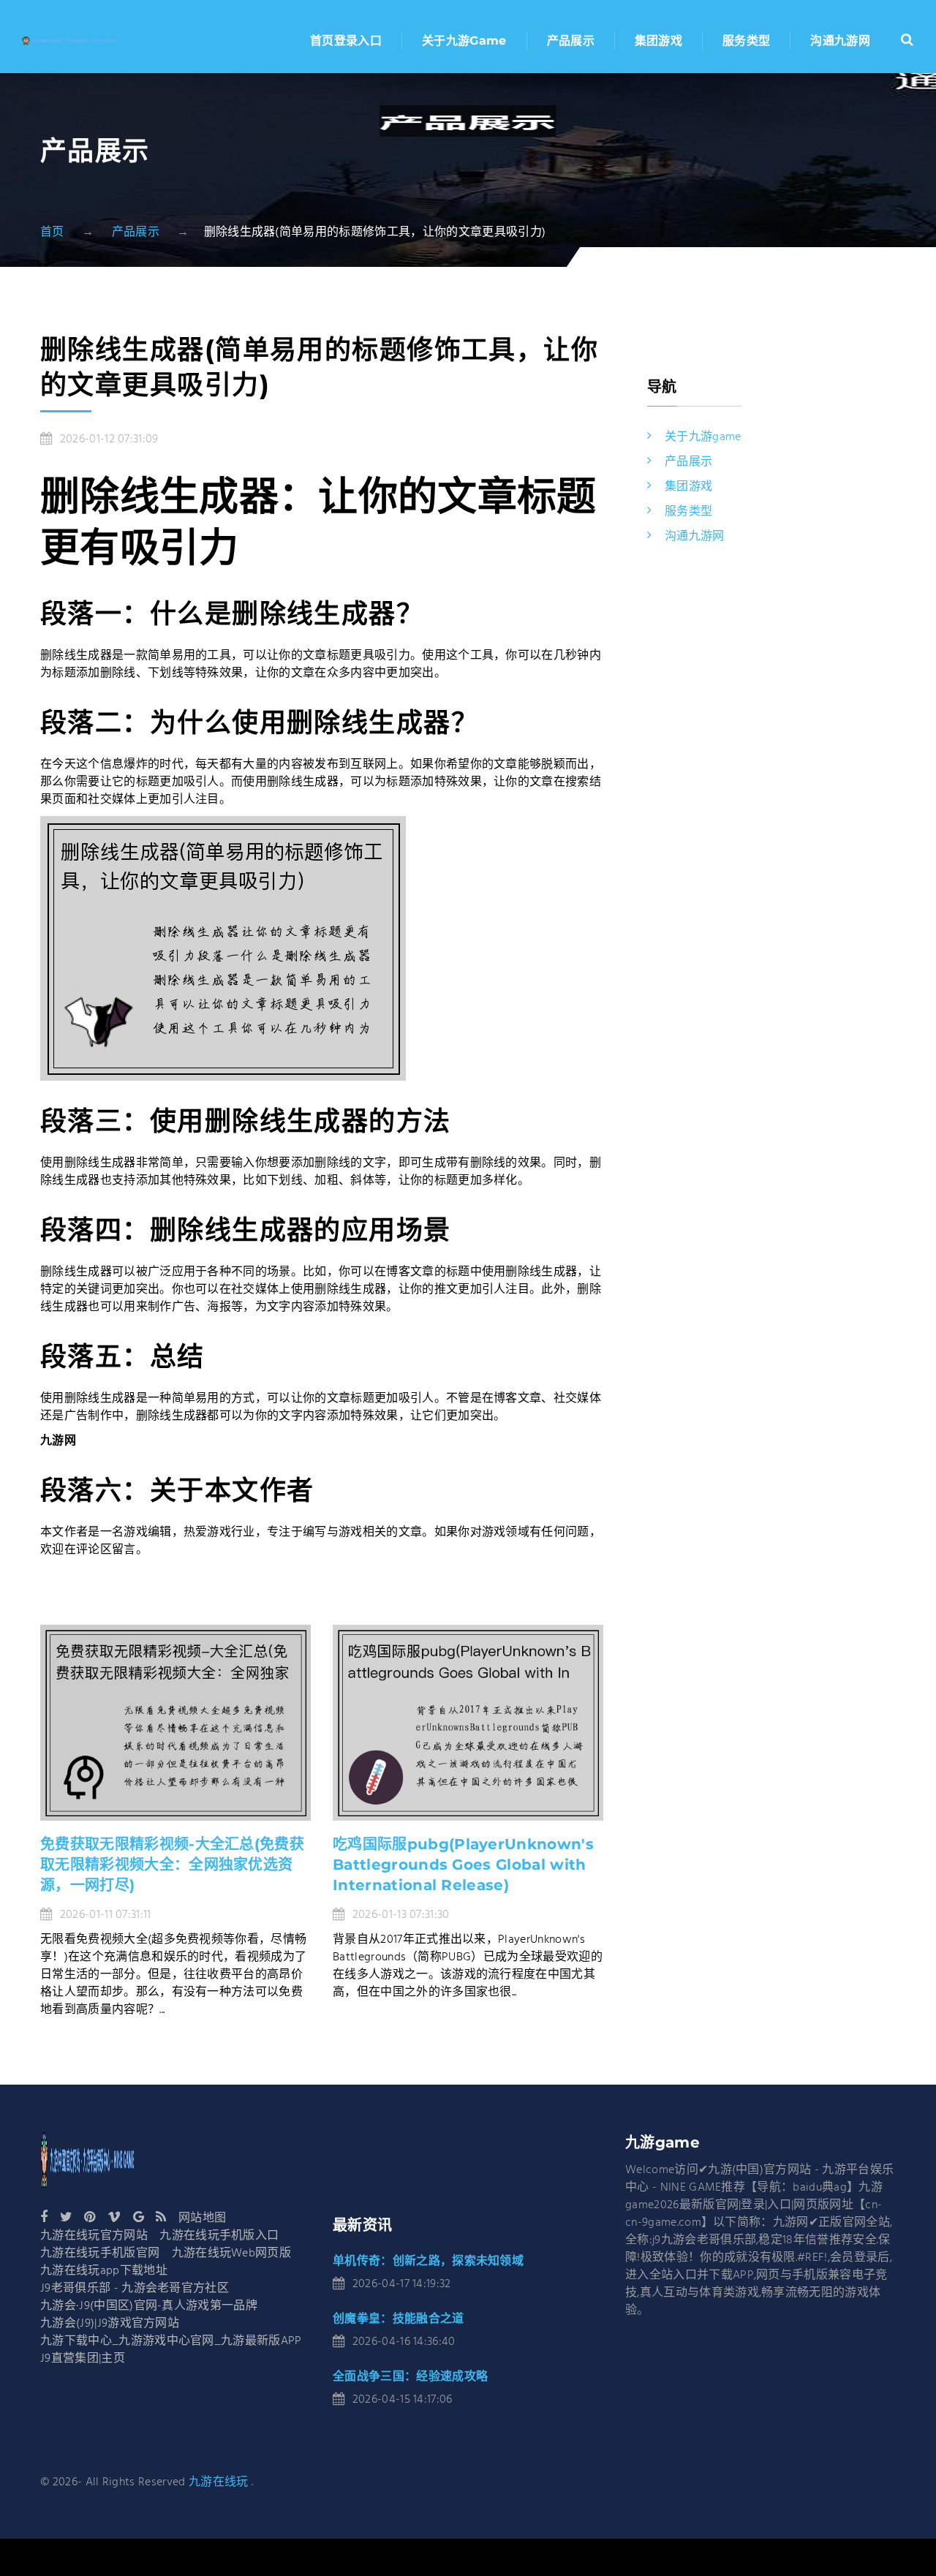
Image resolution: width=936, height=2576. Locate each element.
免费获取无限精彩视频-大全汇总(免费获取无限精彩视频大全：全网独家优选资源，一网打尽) (172, 1865)
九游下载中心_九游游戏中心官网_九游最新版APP (171, 2341)
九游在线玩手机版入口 (219, 2236)
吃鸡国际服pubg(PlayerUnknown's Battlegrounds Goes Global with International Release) (463, 1865)
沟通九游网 (840, 41)
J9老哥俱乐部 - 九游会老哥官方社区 (135, 2289)
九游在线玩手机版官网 (100, 2254)
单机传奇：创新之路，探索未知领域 (428, 2260)
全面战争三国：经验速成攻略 (410, 2376)
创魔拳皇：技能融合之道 (399, 2318)
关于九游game (464, 41)
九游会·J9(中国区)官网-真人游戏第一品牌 (149, 2306)
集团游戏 (658, 41)
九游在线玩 (219, 2482)
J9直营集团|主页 (83, 2359)
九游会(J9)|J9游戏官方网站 (110, 2324)
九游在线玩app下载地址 (104, 2271)
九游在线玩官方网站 (94, 2236)
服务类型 (746, 41)
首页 (52, 233)
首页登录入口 (346, 41)
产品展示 (571, 41)
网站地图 (202, 2218)
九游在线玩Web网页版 (232, 2254)
